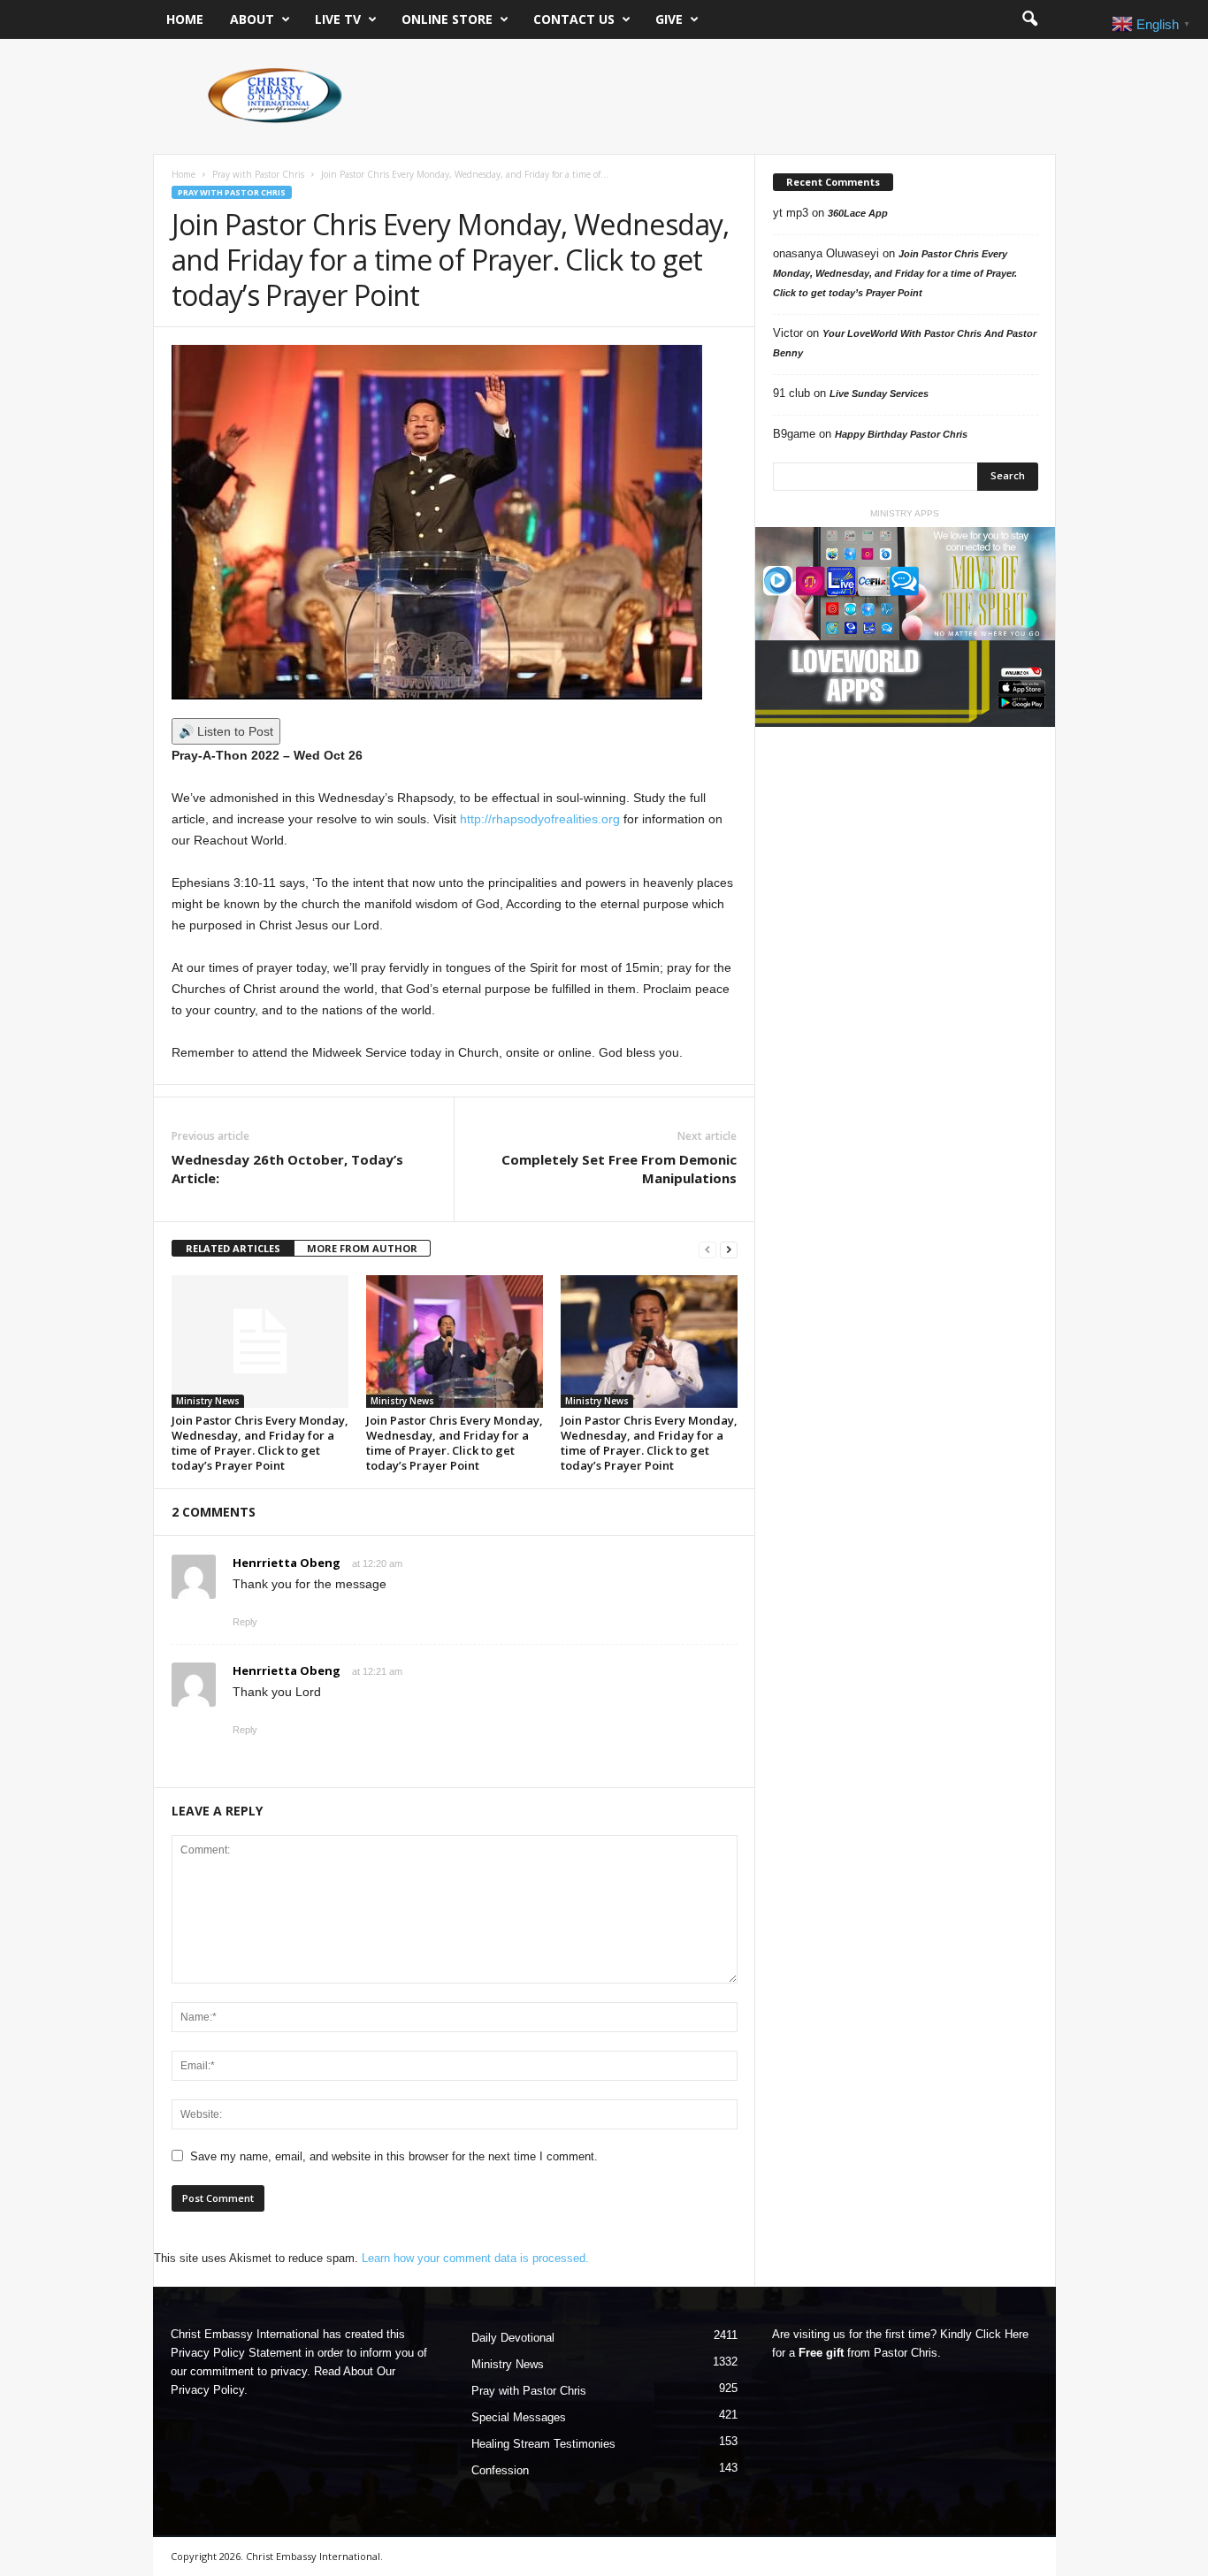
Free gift (821, 2353)
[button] (1029, 19)
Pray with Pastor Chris (258, 174)
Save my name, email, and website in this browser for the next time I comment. (394, 2156)
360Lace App (858, 213)
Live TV (338, 19)
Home (185, 19)
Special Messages (519, 2417)
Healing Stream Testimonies (543, 2444)
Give (669, 19)
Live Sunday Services (879, 394)
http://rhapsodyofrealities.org (540, 819)
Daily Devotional (513, 2338)
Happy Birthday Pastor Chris (901, 434)
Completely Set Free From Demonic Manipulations (619, 1169)
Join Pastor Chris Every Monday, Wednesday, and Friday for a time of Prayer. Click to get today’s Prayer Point (260, 1443)
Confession (500, 2470)
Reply (245, 1622)
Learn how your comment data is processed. (475, 2258)
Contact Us (574, 19)
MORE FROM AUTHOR (362, 1248)
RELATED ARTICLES (233, 1248)
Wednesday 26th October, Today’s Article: (287, 1169)
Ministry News (208, 1401)
